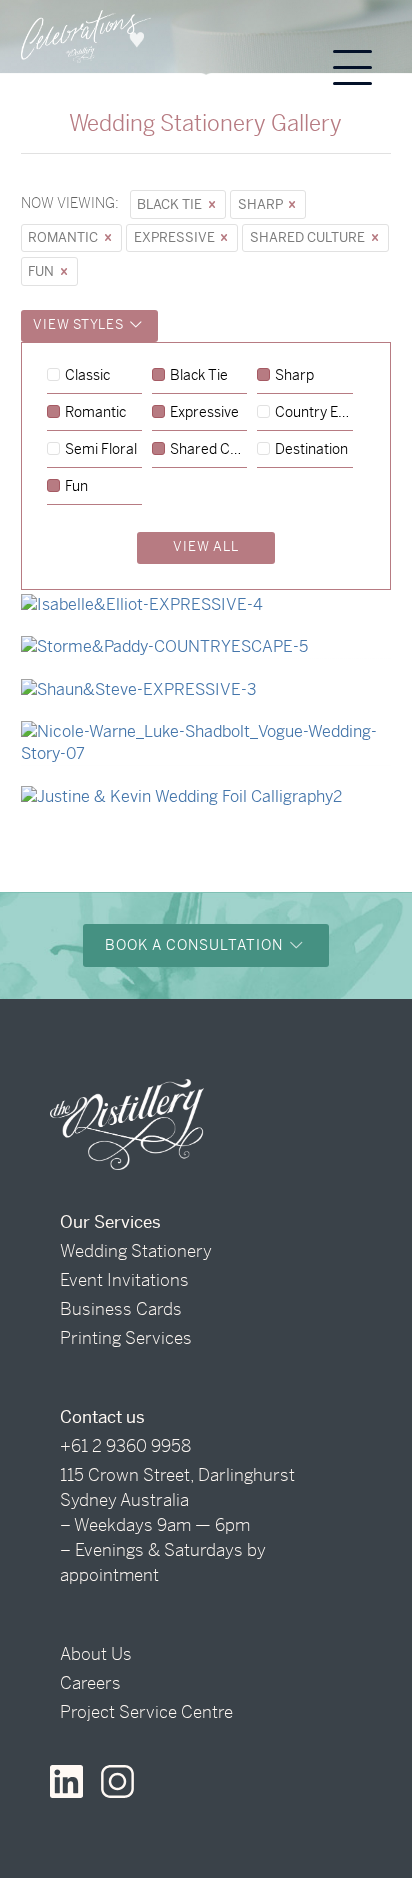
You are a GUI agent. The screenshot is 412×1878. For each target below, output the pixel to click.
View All (205, 546)
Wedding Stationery (136, 1251)
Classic (87, 376)
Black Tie (171, 204)
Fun (42, 271)
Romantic (64, 237)
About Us (96, 1654)
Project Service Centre (146, 1712)
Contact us (102, 1417)
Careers (90, 1683)
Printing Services (126, 1338)
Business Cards (121, 1309)
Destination (311, 450)
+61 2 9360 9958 (125, 1446)
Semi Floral (101, 450)
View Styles (80, 324)
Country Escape (313, 413)
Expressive (176, 237)
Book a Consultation (196, 945)
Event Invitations (124, 1280)
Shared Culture (309, 237)
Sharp (262, 204)
